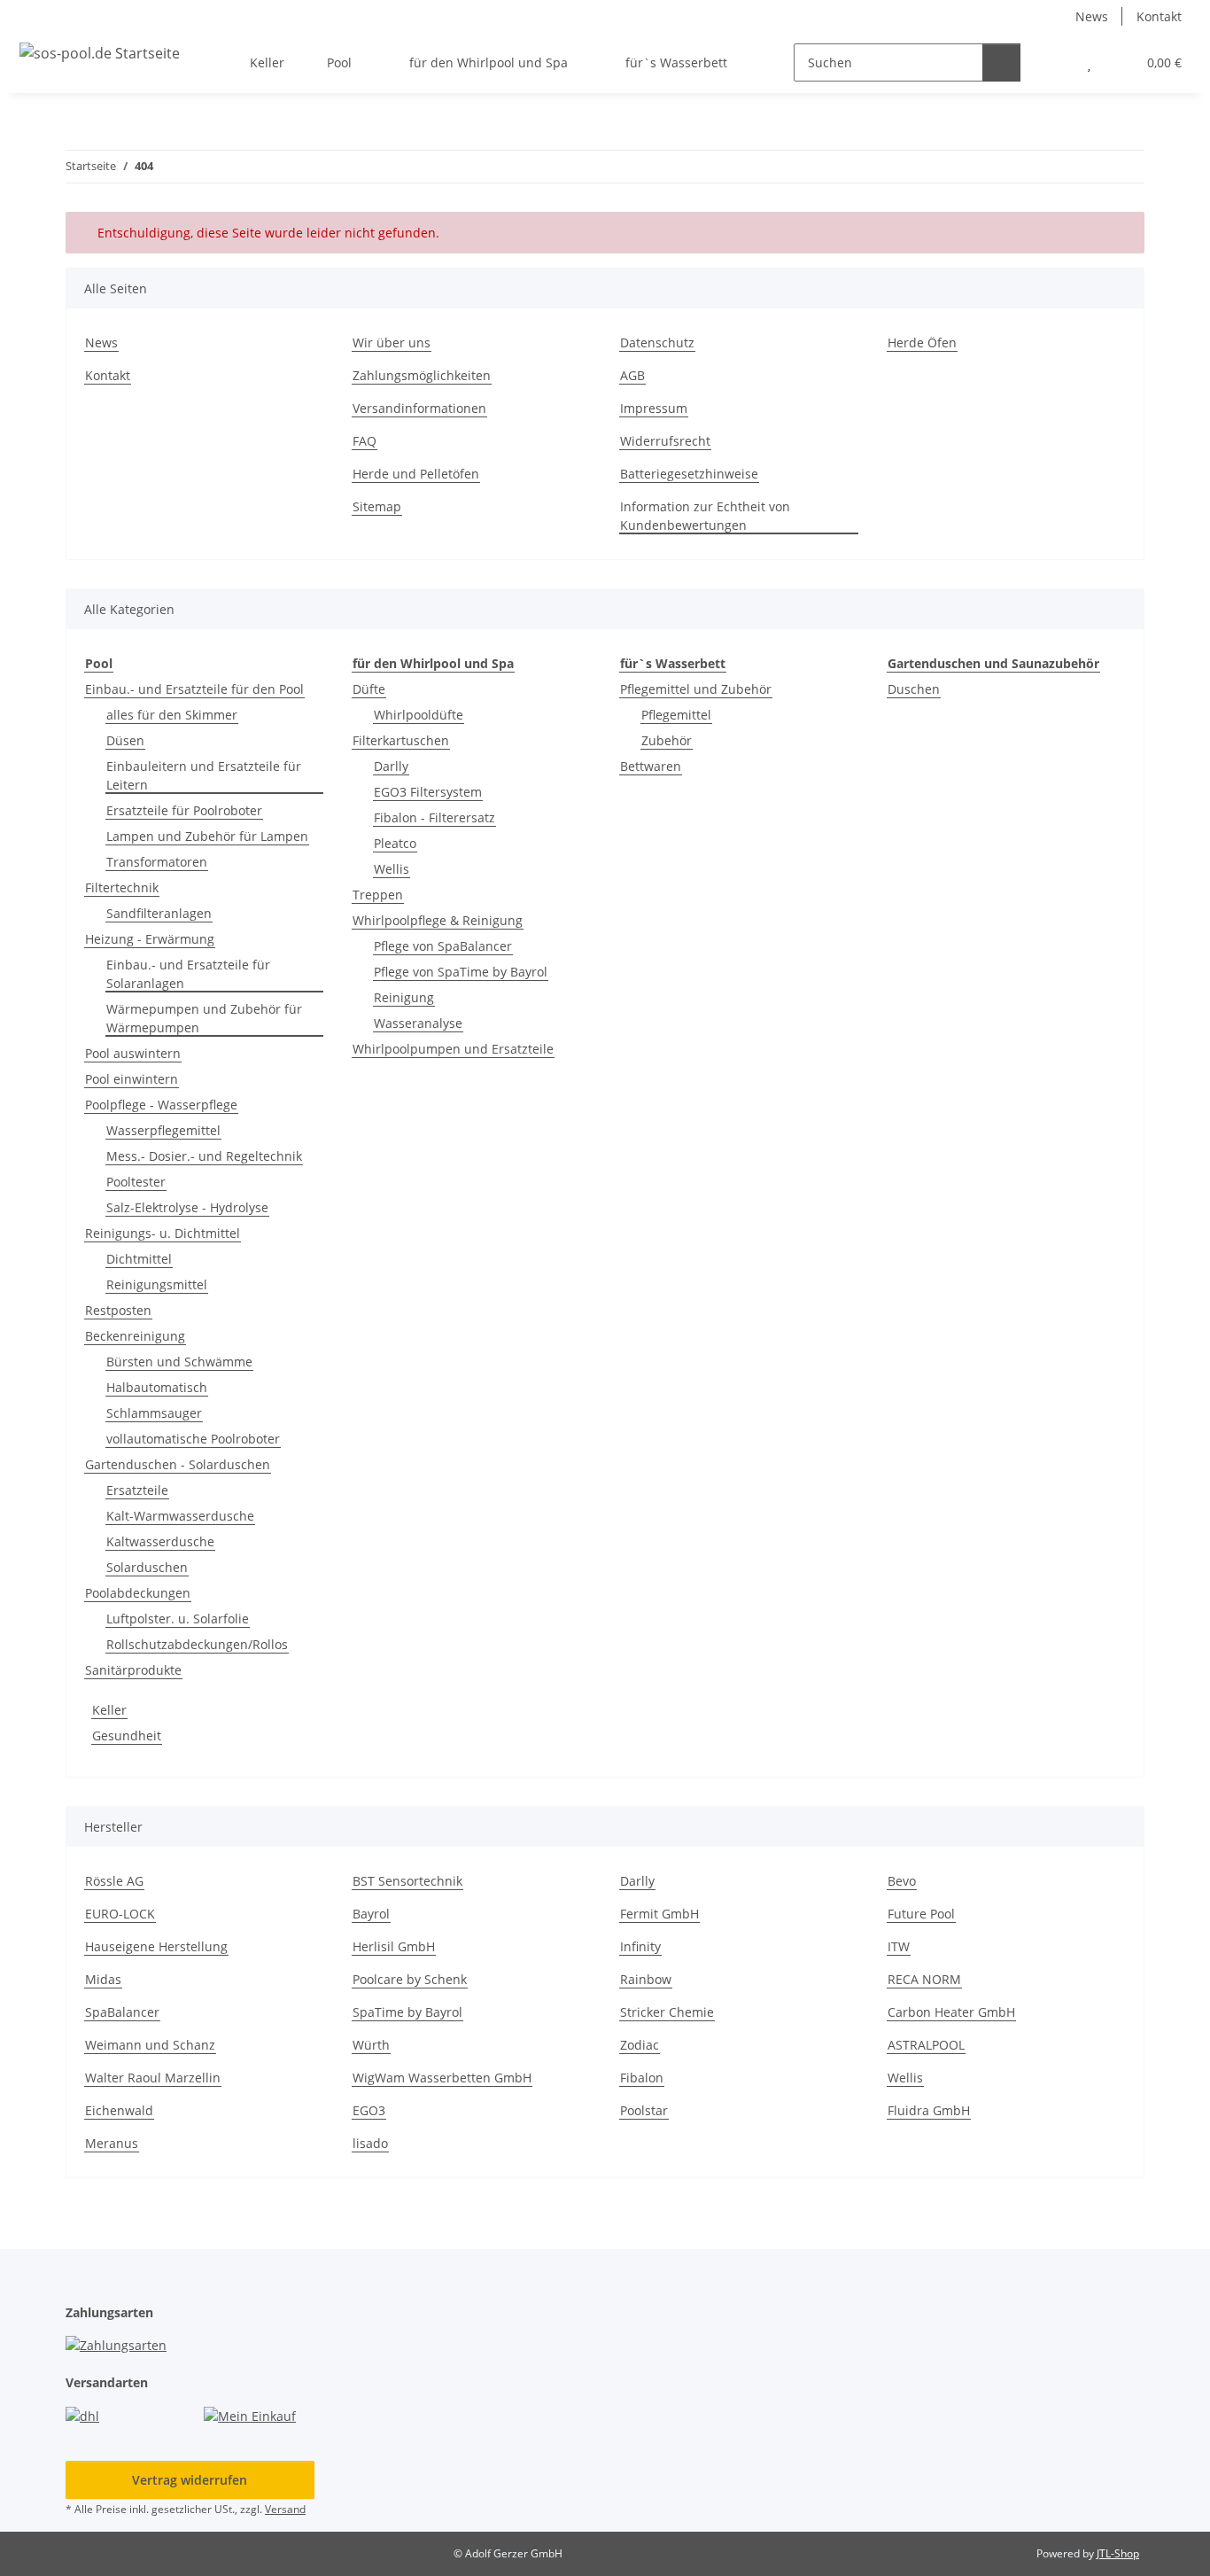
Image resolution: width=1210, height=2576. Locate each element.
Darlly (391, 766)
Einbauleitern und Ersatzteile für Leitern (204, 775)
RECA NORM (924, 1979)
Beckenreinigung (135, 1336)
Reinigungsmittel (157, 1284)
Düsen (125, 740)
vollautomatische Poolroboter (193, 1439)
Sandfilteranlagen (159, 913)
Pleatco (395, 843)
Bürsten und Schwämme (179, 1362)
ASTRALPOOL (926, 2045)
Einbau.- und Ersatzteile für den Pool (194, 689)
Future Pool (921, 1914)
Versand (285, 2509)
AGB (632, 375)
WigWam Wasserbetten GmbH (442, 2078)
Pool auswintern (133, 1053)
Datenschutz (657, 342)
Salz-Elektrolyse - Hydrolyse (187, 1207)
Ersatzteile (137, 1490)
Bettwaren (651, 766)
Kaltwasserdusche (160, 1541)
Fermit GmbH (659, 1914)
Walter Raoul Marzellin (153, 2078)
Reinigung (404, 997)
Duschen (914, 689)
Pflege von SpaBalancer (443, 946)
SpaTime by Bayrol (407, 2012)
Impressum (654, 408)
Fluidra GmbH (929, 2110)
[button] (1054, 62)
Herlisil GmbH (394, 1946)
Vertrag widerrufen (190, 2480)
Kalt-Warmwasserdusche (180, 1516)
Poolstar (644, 2110)
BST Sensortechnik (407, 1881)
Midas (103, 1979)
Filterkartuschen (401, 740)
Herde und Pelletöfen (416, 474)
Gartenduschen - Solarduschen (178, 1464)
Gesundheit (127, 1735)
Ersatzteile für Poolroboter (184, 810)
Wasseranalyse (418, 1023)
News (1092, 16)
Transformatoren (157, 862)
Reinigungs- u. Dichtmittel (163, 1233)
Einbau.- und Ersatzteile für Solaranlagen (188, 974)
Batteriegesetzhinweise (689, 474)
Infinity (640, 1946)
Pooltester (136, 1182)
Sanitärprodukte (133, 1670)
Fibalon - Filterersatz (434, 817)
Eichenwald (119, 2110)
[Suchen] (1001, 62)
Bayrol (371, 1914)
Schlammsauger (154, 1413)
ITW (899, 1946)
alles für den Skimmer (172, 715)
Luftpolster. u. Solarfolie (178, 1619)
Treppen (378, 895)
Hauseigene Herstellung (156, 1946)
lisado (370, 2143)
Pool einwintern (132, 1079)
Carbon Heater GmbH (951, 2012)
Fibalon (642, 2078)
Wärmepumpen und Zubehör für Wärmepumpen (204, 1018)
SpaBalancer (122, 2012)
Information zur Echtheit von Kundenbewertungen (705, 516)
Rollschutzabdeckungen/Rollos (197, 1644)
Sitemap (377, 506)
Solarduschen (147, 1567)
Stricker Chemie (667, 2012)
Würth (371, 2045)
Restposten (118, 1310)
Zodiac (640, 2045)
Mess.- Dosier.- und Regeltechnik (204, 1156)
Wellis (392, 869)
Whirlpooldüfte (419, 715)
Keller (109, 1710)
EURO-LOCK (120, 1914)
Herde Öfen (922, 342)
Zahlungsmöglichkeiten (422, 375)
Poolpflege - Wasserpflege (161, 1105)
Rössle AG (114, 1881)
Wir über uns (392, 342)
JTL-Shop (1118, 2553)
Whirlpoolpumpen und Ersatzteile (453, 1049)
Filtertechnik (122, 887)
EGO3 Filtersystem (428, 792)
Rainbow (646, 1979)
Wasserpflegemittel (163, 1130)
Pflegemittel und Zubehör (696, 689)
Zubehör (667, 740)
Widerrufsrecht (665, 441)
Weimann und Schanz (150, 2045)
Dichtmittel (139, 1259)
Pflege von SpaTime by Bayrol (461, 972)
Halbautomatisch (157, 1387)
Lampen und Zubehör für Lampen (207, 836)
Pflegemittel (676, 715)
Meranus (112, 2143)
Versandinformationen (419, 408)
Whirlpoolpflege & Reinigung (438, 920)
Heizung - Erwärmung (150, 939)
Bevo (902, 1881)
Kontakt (1159, 16)
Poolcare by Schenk (410, 1979)
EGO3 (369, 2110)
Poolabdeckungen (138, 1593)
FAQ (365, 441)
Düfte (369, 689)
